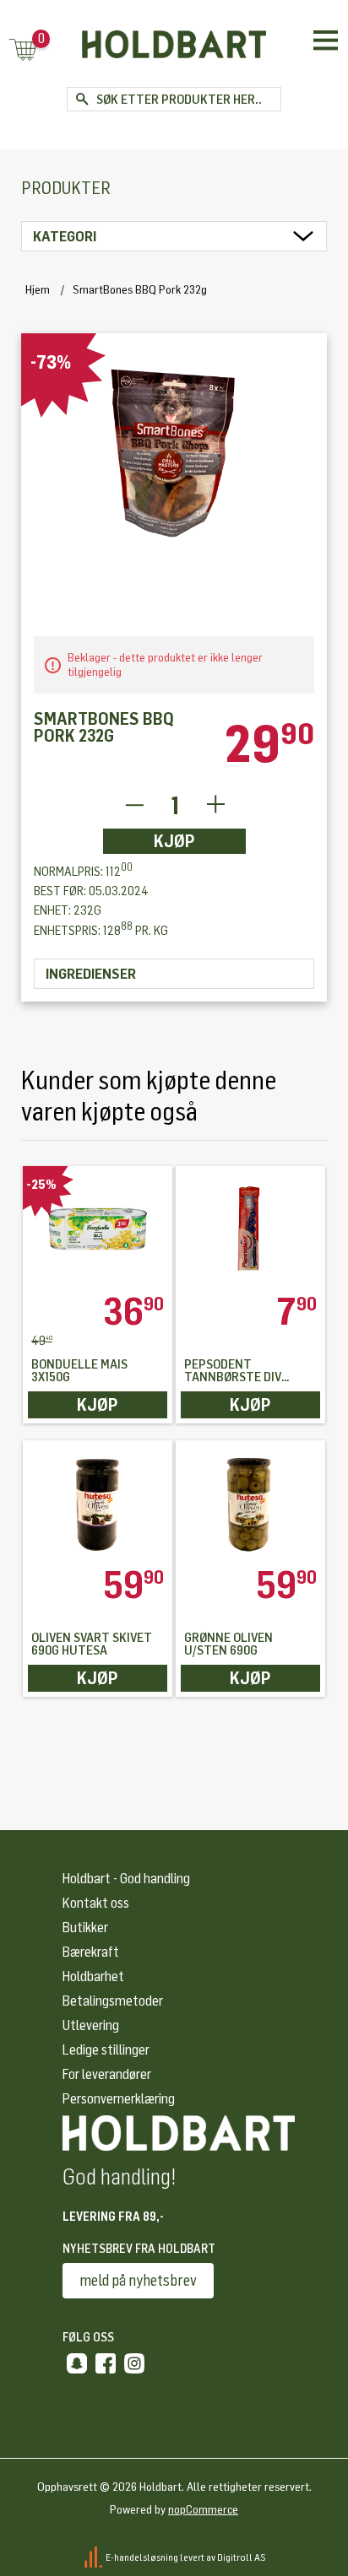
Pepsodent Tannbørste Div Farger (233, 1371)
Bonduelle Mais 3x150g (79, 1371)
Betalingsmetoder (113, 2001)
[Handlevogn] (23, 51)
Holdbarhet (93, 1977)
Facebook (106, 2363)
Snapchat (77, 2363)
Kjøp (174, 841)
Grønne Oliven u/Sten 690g (228, 1644)
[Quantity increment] (216, 805)
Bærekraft (91, 1952)
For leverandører (107, 2074)
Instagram (134, 2363)
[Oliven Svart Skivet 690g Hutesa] (98, 1503)
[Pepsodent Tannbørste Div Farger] (250, 1229)
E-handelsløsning (142, 2557)
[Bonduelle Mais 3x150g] (98, 1229)
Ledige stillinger (106, 2050)
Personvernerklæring (119, 2099)
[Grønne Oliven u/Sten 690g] (250, 1503)
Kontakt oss (96, 1903)
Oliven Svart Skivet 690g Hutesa (92, 1644)
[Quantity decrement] (134, 805)
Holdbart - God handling (126, 1879)
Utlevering (91, 2025)
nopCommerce (203, 2510)
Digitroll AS (242, 2557)
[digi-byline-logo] (94, 2557)
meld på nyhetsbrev (138, 2281)
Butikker (85, 1928)
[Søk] (82, 99)
